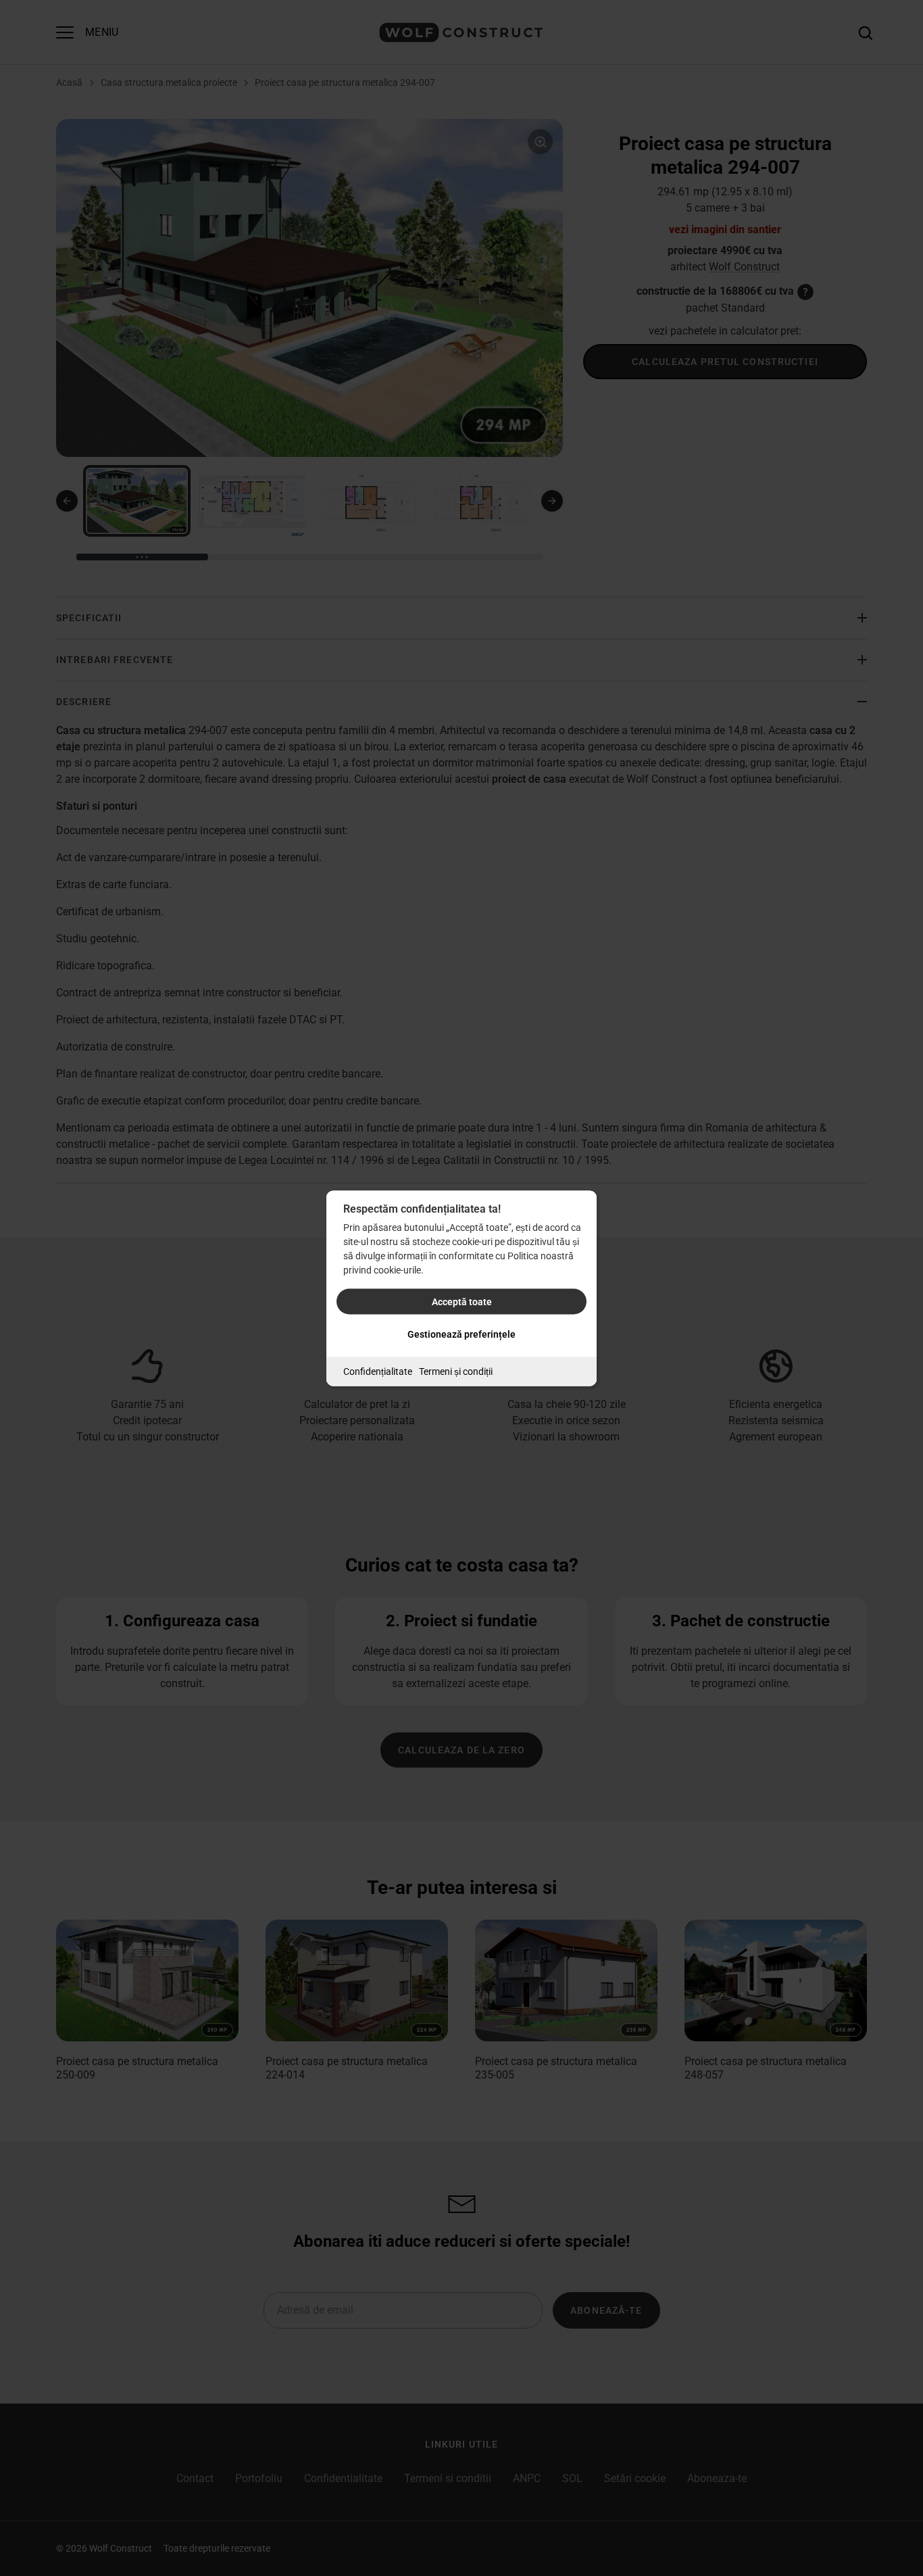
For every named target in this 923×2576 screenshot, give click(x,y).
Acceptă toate (462, 1301)
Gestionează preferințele (461, 1334)
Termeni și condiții (456, 1371)
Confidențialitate (378, 1371)
